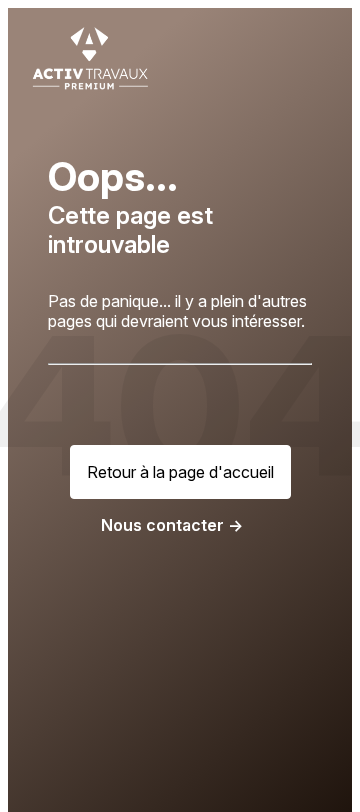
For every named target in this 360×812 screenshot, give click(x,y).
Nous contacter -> (172, 525)
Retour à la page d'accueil (180, 472)
